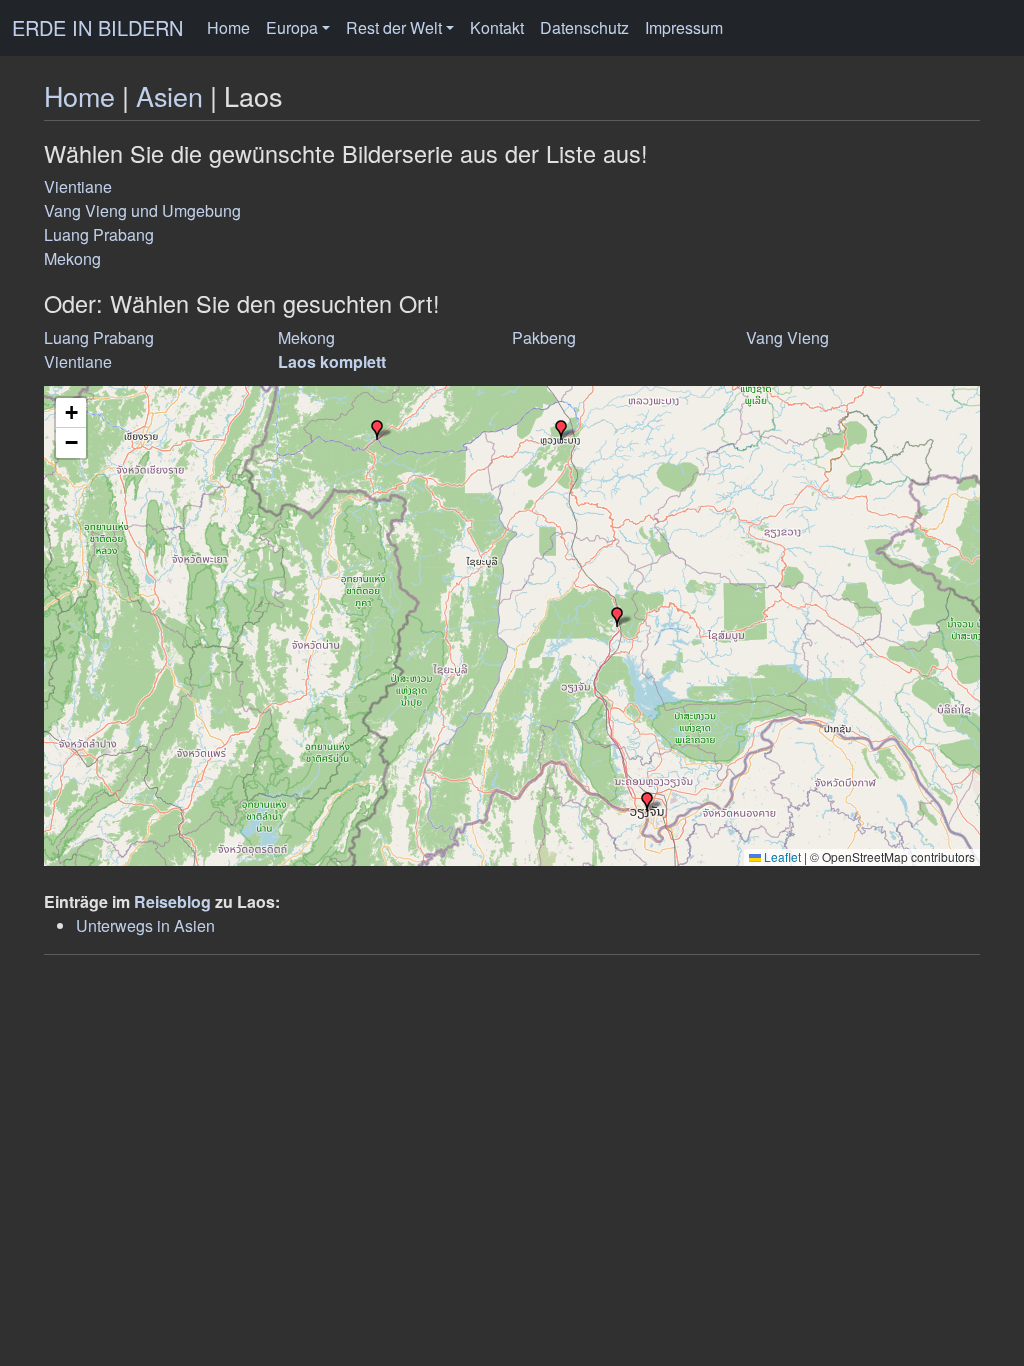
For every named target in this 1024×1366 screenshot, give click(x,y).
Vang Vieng (787, 337)
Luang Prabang (99, 234)
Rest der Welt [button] (394, 27)
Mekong (72, 258)
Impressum (684, 27)
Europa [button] (292, 27)
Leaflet (781, 856)
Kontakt (497, 27)
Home (228, 27)
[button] (561, 430)
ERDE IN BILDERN (97, 27)
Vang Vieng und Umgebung (142, 210)
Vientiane (78, 186)
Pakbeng (544, 337)
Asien (169, 95)
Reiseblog (172, 901)
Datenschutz (584, 27)
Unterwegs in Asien (145, 925)
